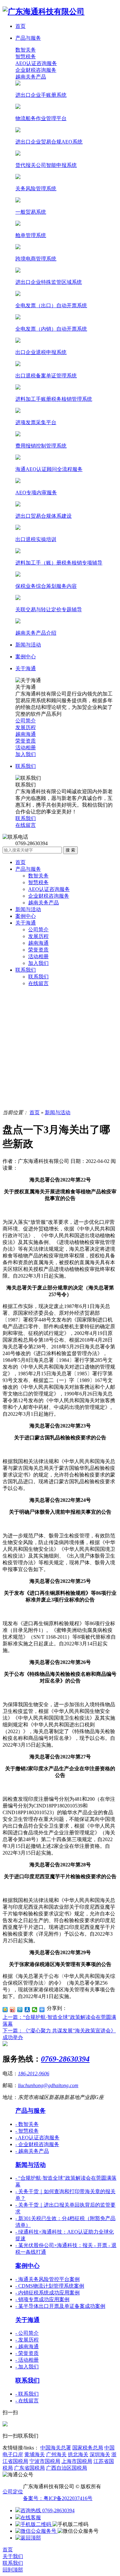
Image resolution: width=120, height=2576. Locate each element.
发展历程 (38, 936)
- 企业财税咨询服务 (37, 2144)
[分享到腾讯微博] (20, 2010)
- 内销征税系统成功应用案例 (48, 2293)
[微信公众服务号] (36, 2531)
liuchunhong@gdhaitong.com (48, 2085)
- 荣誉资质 (27, 2353)
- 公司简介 (27, 2333)
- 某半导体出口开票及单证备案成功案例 (60, 2306)
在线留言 (38, 983)
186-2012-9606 (34, 2074)
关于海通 (26, 923)
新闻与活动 (28, 909)
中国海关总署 (56, 2448)
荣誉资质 (38, 950)
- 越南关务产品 (32, 2151)
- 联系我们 (27, 2394)
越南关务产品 (31, 77)
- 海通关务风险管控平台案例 (48, 2279)
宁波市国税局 (45, 2461)
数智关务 (26, 50)
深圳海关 (100, 2454)
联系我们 (26, 970)
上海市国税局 (77, 2461)
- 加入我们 (27, 2367)
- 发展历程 (27, 2340)
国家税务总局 (88, 2448)
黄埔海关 (35, 2454)
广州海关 (56, 2454)
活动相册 (38, 956)
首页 (20, 862)
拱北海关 (78, 2454)
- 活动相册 (27, 2360)
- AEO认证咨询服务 (37, 2138)
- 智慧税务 (27, 2131)
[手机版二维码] (34, 2524)
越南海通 (38, 943)
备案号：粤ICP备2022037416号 (58, 2498)
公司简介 (38, 930)
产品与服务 (28, 869)
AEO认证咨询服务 (36, 63)
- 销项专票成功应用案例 (42, 2299)
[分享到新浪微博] (13, 2010)
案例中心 (26, 916)
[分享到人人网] (27, 2010)
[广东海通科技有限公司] (44, 12)
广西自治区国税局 (67, 2468)
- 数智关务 (27, 2124)
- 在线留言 (27, 2401)
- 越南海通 (27, 2346)
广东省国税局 (29, 2468)
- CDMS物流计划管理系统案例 (50, 2286)
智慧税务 (26, 57)
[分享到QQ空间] (5, 2010)
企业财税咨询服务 (36, 70)
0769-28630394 (65, 2059)
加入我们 (38, 963)
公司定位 (13, 2492)
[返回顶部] (28, 2538)
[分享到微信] (35, 2010)
